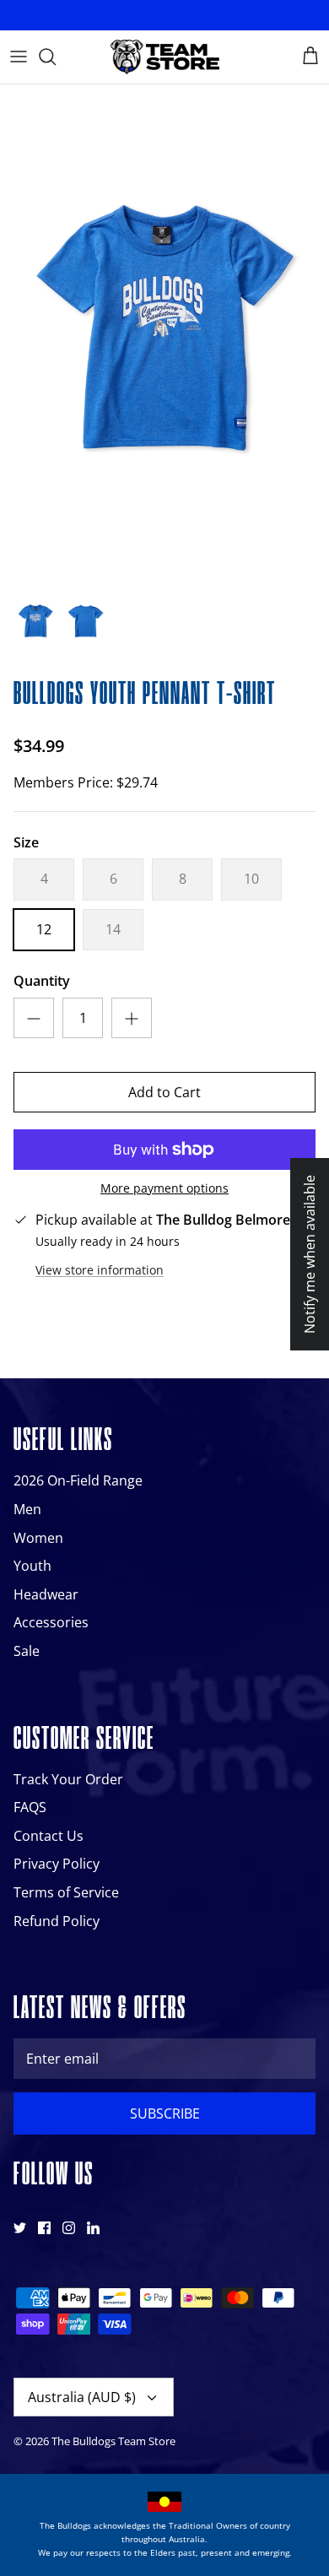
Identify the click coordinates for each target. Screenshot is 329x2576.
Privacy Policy (57, 1864)
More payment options (164, 1189)
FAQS (30, 1807)
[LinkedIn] (93, 2228)
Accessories (51, 1622)
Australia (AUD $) (82, 2397)
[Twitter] (20, 2228)
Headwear (46, 1594)
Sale (27, 1651)
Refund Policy (57, 1921)
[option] (164, 331)
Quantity (42, 981)
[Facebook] (44, 2228)
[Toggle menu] (19, 57)
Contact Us (49, 1836)
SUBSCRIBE (165, 2113)
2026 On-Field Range (78, 1480)
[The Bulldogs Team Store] (164, 57)
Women (38, 1538)
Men (27, 1509)
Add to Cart (164, 1092)
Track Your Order (68, 1779)
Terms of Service (66, 1892)
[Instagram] (69, 2228)
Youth (32, 1566)
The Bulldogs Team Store (113, 2441)
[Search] (56, 57)
